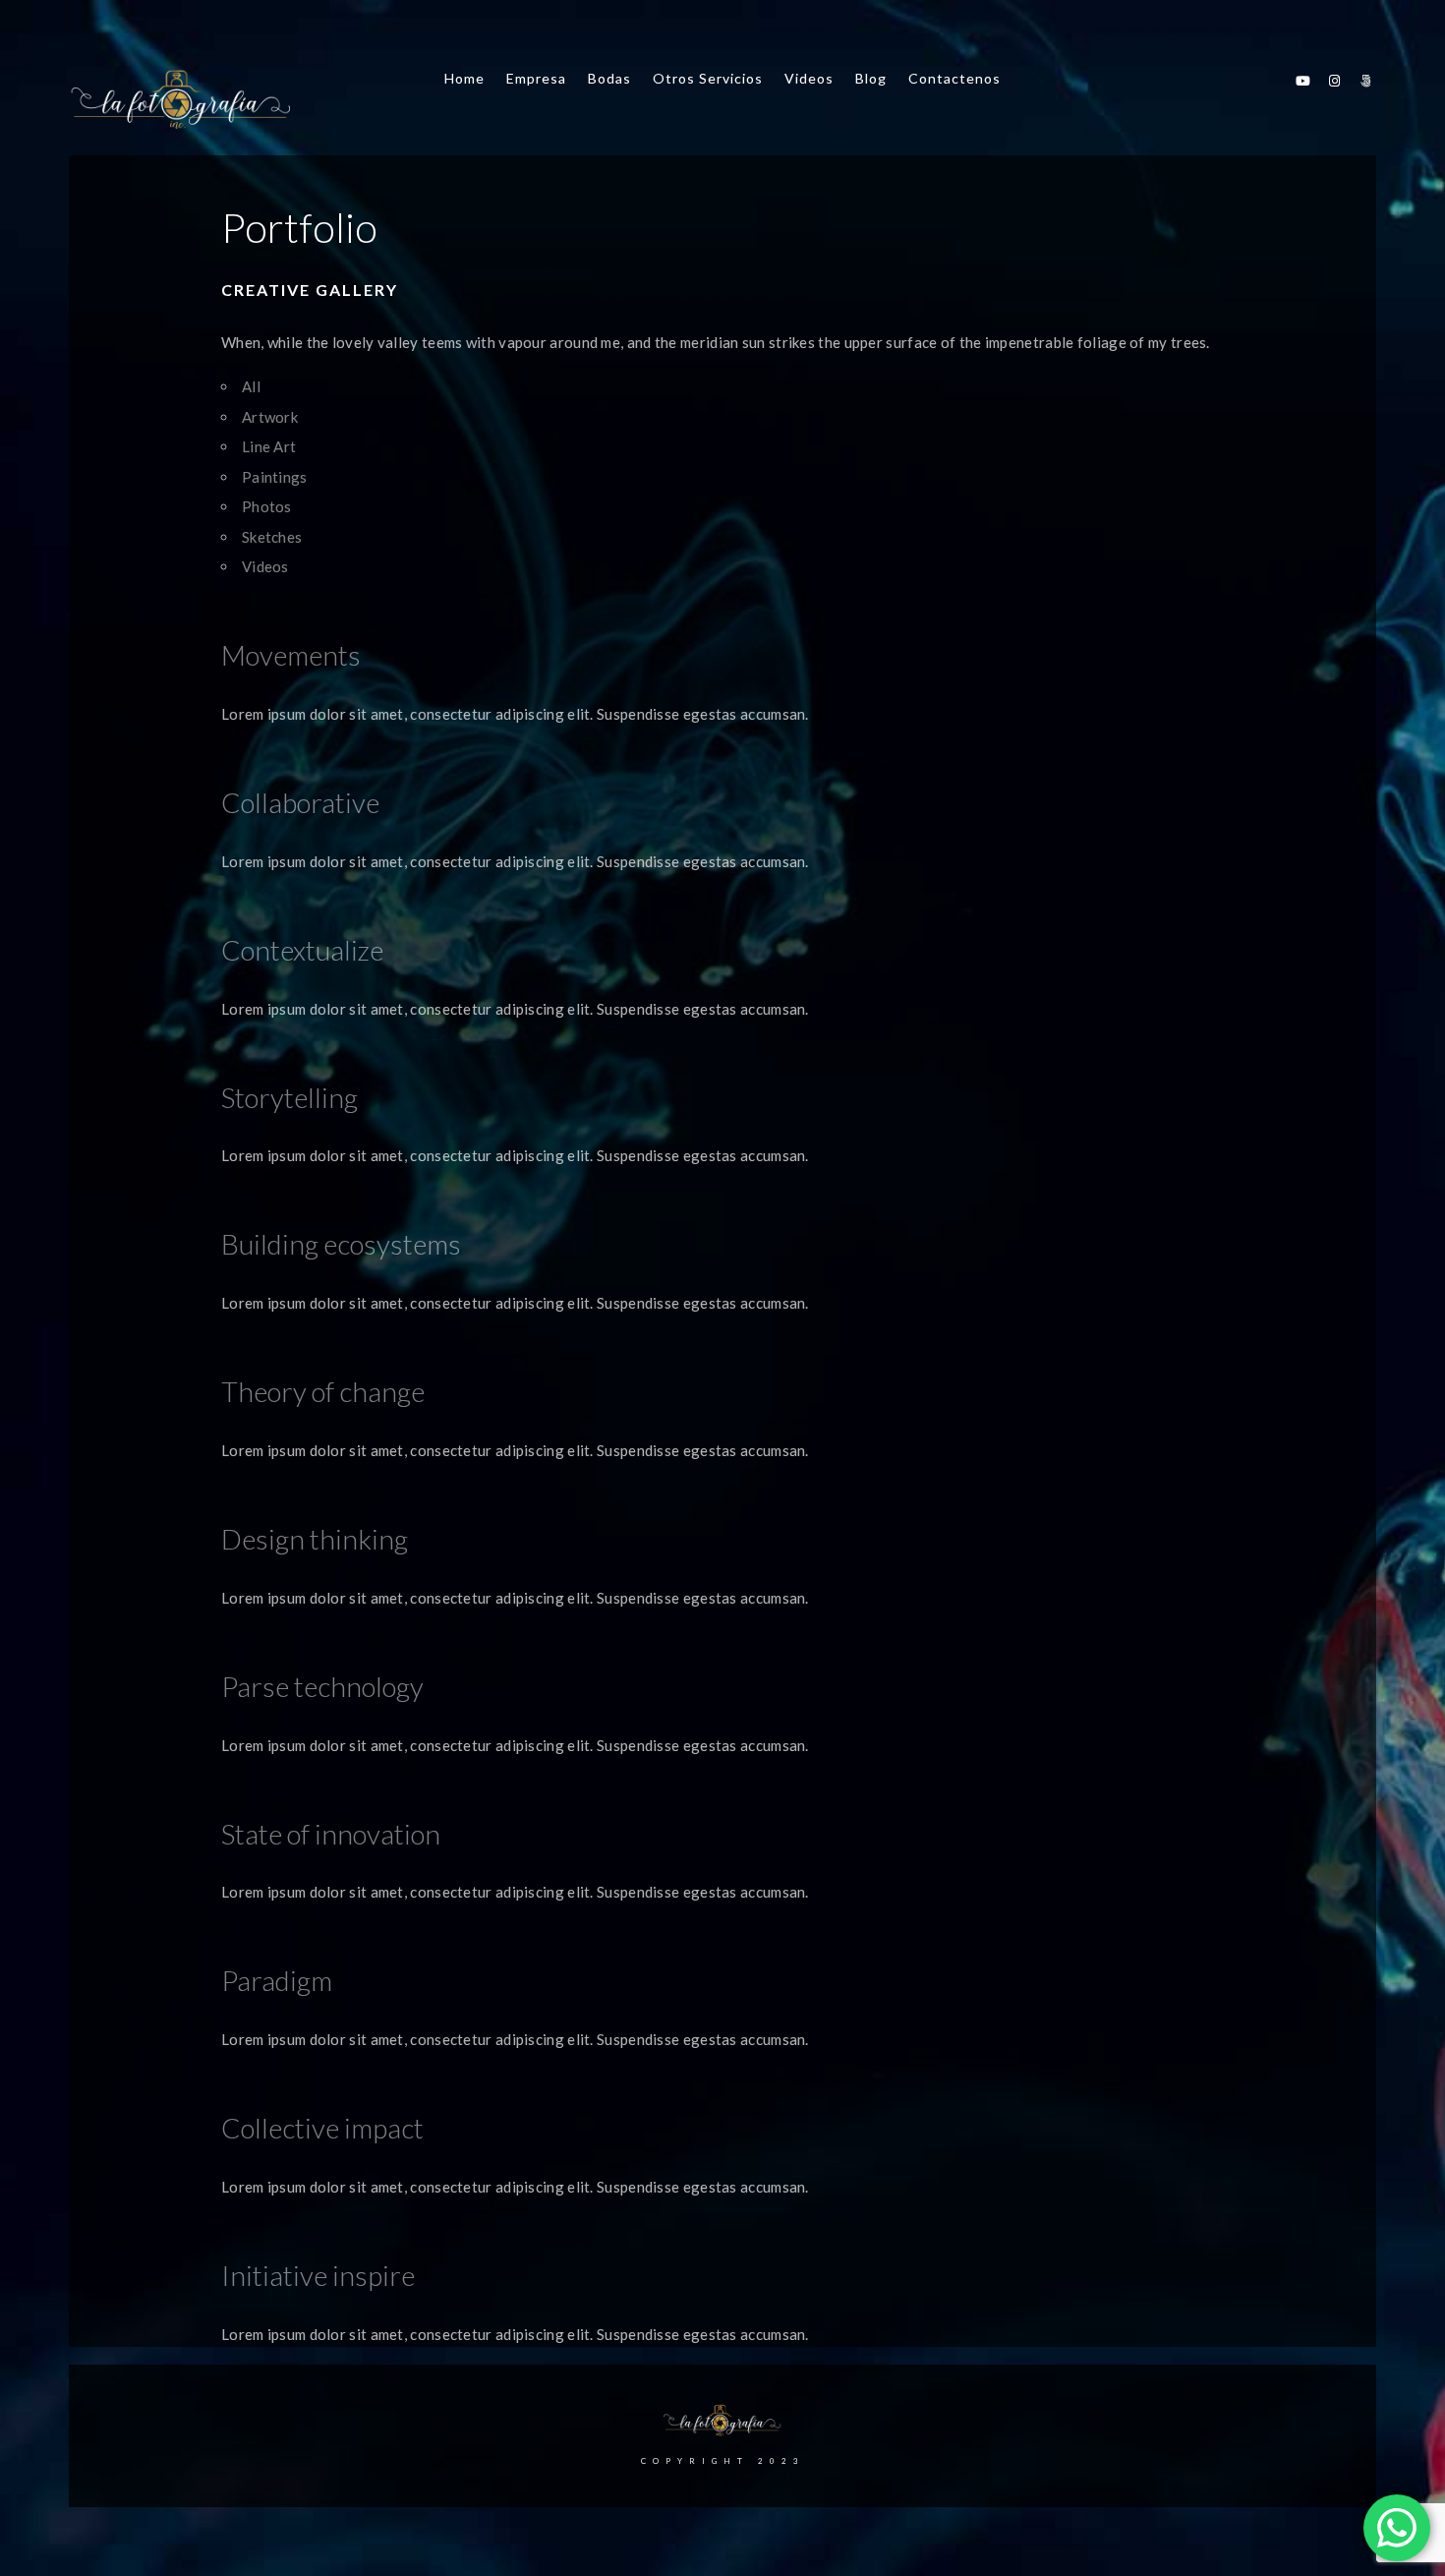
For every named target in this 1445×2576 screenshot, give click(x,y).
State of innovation (331, 1834)
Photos (267, 506)
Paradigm (277, 1980)
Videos (809, 78)
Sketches (272, 537)
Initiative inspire (318, 2275)
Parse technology (322, 1686)
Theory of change (323, 1391)
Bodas (609, 78)
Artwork (270, 417)
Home (464, 78)
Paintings (275, 477)
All (251, 386)
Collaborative (300, 802)
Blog (871, 78)
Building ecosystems (341, 1244)
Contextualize (302, 950)
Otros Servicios (708, 78)
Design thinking (315, 1539)
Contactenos (954, 78)
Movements (291, 655)
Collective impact (322, 2128)
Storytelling (289, 1097)
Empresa (536, 78)
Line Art (269, 446)
